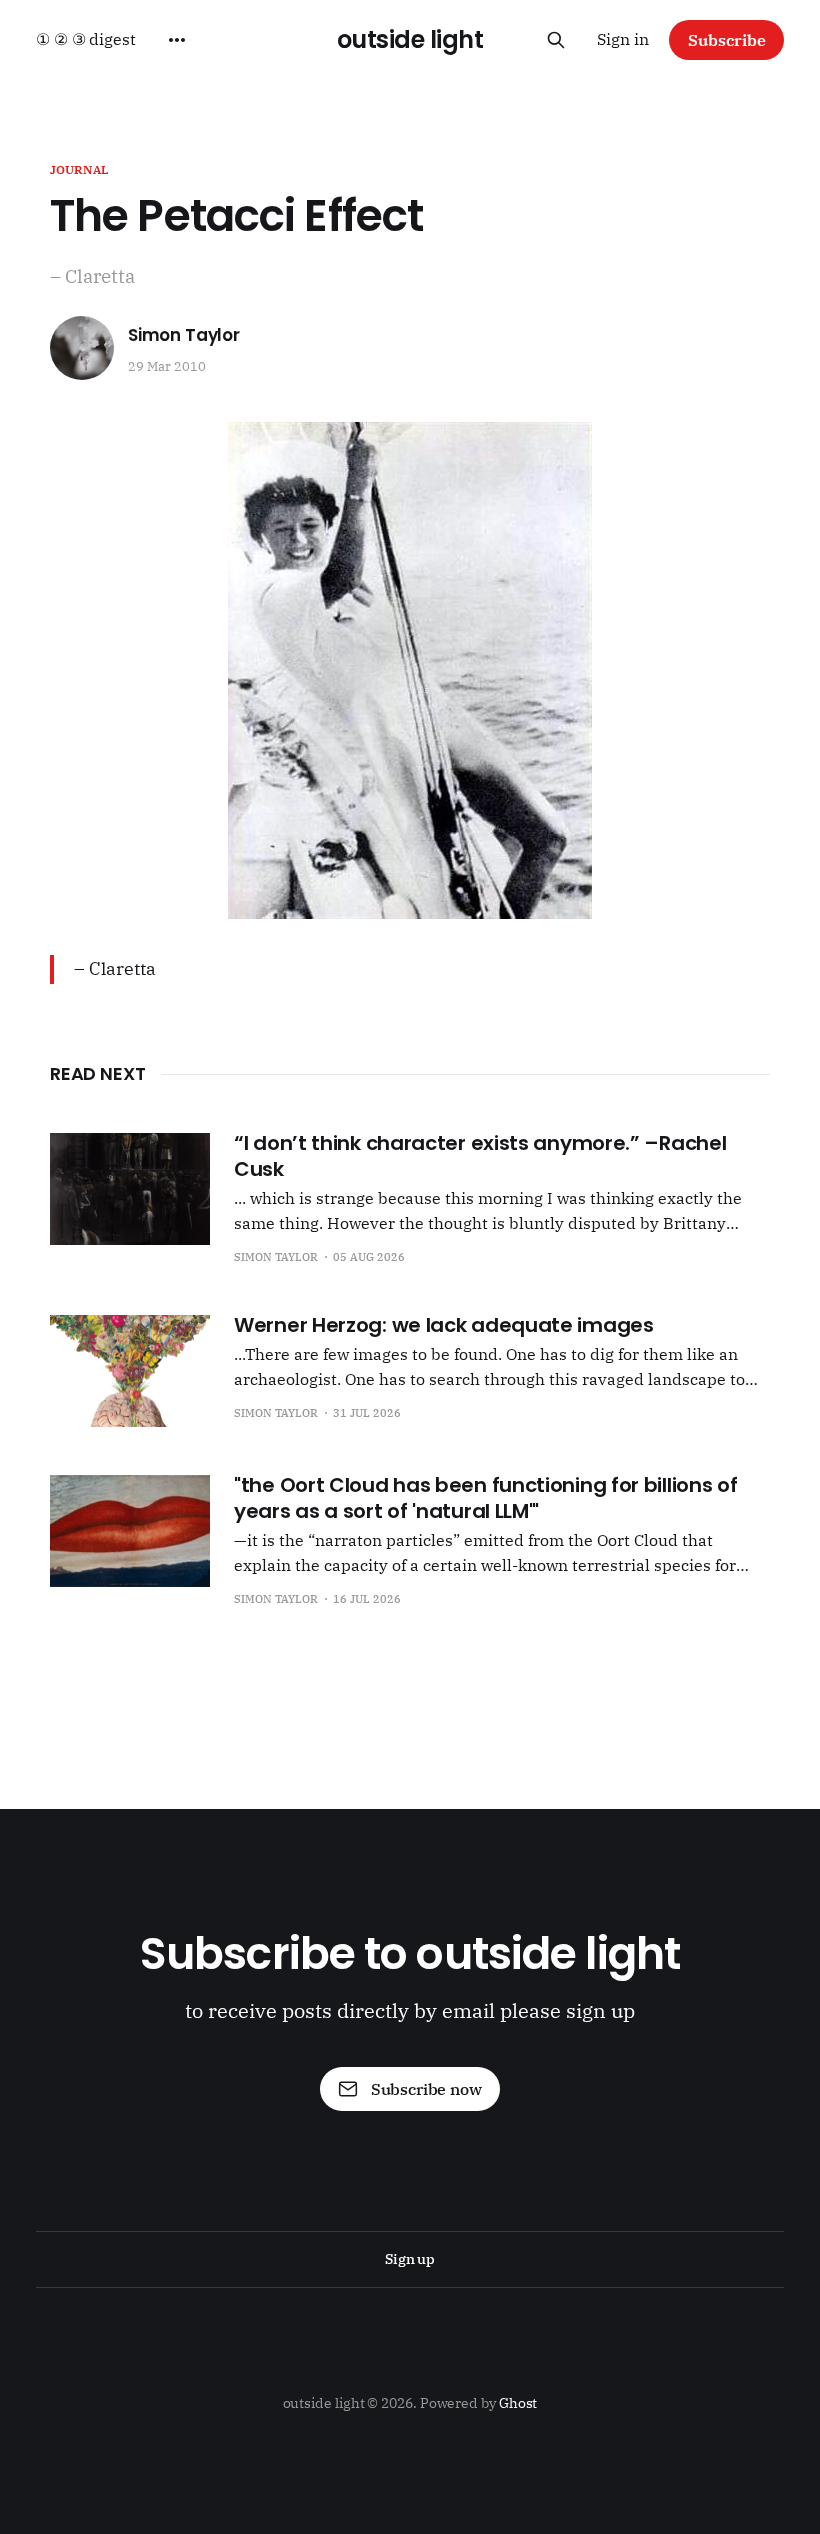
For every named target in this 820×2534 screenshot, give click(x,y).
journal (79, 169)
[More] (177, 40)
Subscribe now (426, 2089)
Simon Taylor (184, 335)
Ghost (518, 2403)
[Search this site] (556, 40)
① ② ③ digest (86, 39)
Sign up (410, 2259)
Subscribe (727, 40)
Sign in (623, 39)
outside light (410, 40)
